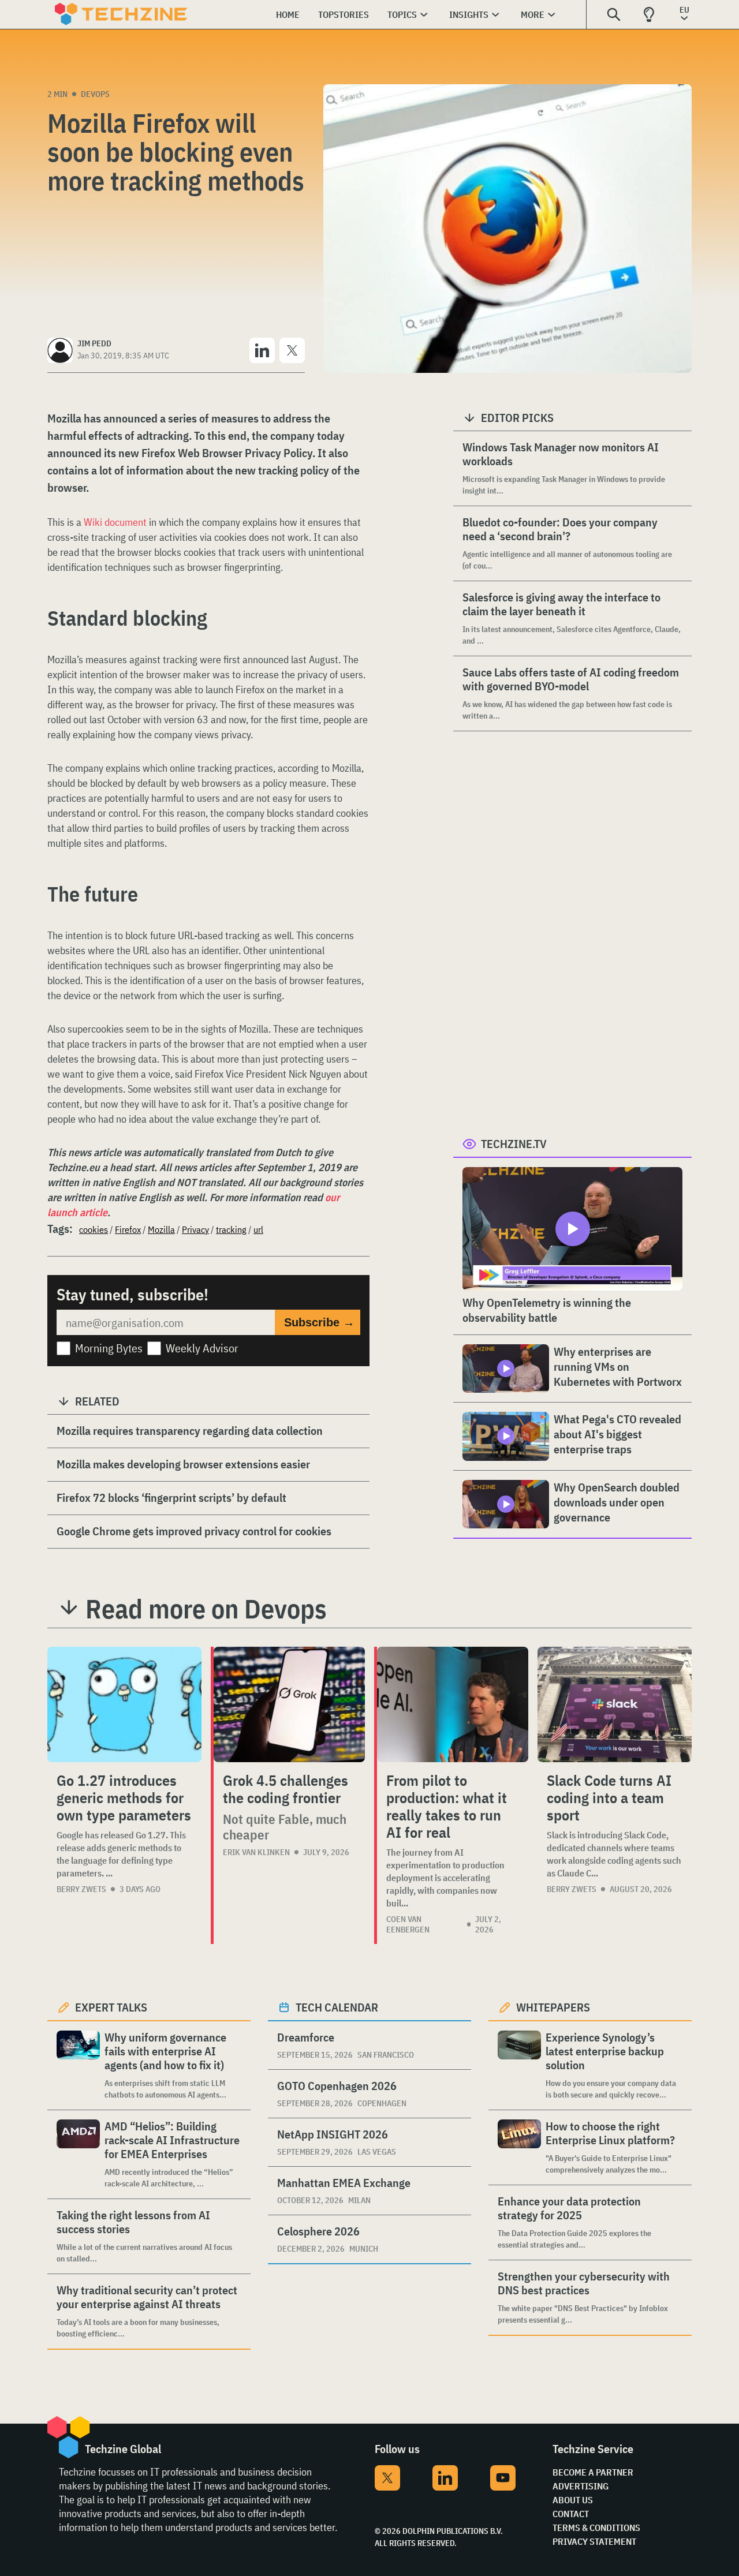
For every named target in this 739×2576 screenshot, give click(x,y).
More (533, 14)
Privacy (195, 1229)
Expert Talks (111, 2007)
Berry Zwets (81, 1889)
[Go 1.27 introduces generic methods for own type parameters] (124, 1704)
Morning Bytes (109, 1348)
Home (288, 14)
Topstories (344, 14)
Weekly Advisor (202, 1348)
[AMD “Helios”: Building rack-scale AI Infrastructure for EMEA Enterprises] (78, 2154)
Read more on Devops (206, 1609)
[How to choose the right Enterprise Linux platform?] (519, 2147)
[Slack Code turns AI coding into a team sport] (615, 1704)
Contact (571, 2514)
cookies (94, 1229)
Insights (469, 14)
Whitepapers (553, 2007)
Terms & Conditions (596, 2528)
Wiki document (115, 522)
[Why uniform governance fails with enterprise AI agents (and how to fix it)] (78, 2065)
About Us (573, 2500)
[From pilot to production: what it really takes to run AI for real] (453, 1704)
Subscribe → (319, 1322)
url (258, 1229)
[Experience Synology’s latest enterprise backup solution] (519, 2065)
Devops (95, 94)
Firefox (128, 1229)
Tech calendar (337, 2007)
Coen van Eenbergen (408, 1924)
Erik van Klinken (256, 1852)
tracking (231, 1229)
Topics (402, 14)
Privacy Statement (594, 2541)
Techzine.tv (514, 1144)
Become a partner (593, 2472)
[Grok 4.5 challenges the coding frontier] (289, 1704)
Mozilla (161, 1229)
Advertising (581, 2486)
